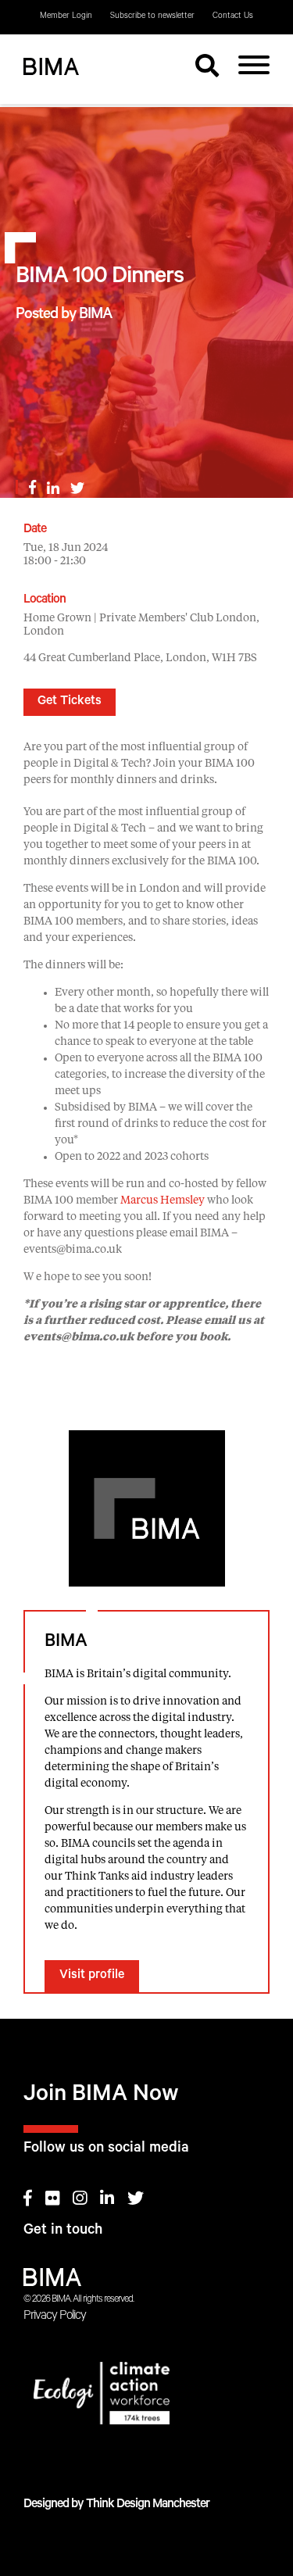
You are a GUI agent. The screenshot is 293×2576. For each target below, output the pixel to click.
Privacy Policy (55, 2317)
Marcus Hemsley (163, 1200)
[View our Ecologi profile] (146, 2396)
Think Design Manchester (148, 2505)
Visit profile (92, 1976)
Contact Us (233, 16)
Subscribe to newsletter (152, 16)
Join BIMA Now (101, 2097)
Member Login (66, 16)
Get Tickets (70, 702)
